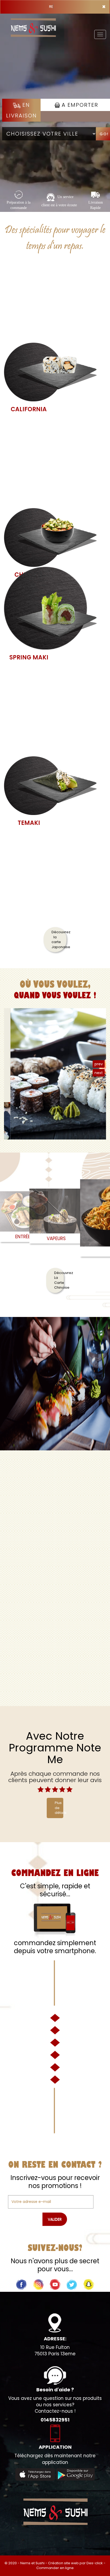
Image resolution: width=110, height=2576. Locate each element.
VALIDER (55, 2219)
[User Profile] (55, 1384)
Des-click (95, 2563)
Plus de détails (59, 1808)
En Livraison (21, 110)
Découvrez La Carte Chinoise (59, 1280)
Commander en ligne (55, 2568)
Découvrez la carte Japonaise (59, 939)
